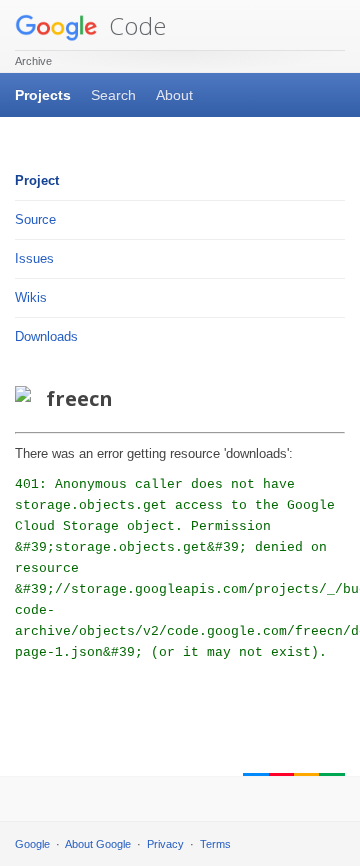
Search (113, 95)
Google (32, 844)
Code (134, 25)
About (174, 95)
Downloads (46, 336)
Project (37, 180)
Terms (215, 844)
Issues (34, 258)
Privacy (165, 844)
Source (35, 219)
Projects (43, 95)
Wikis (31, 297)
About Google (98, 844)
